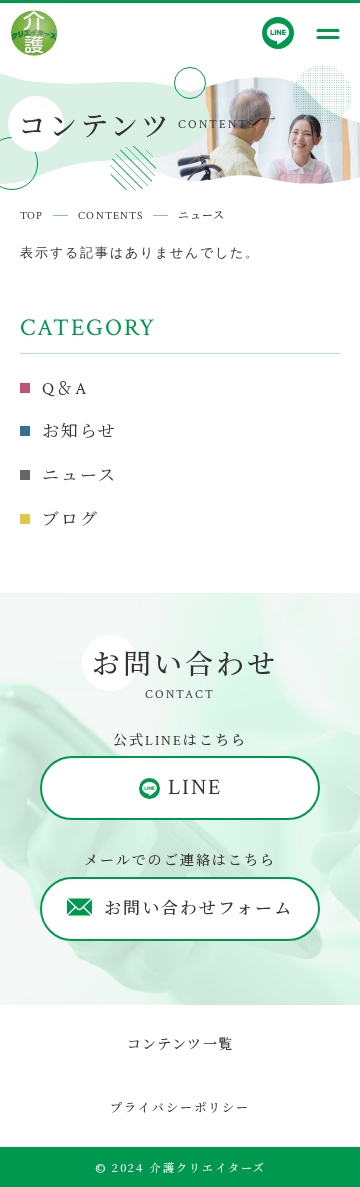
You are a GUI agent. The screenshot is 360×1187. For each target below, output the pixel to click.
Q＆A (65, 389)
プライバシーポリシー (180, 1106)
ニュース (79, 476)
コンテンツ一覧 (180, 1043)
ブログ (70, 520)
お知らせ (79, 432)
